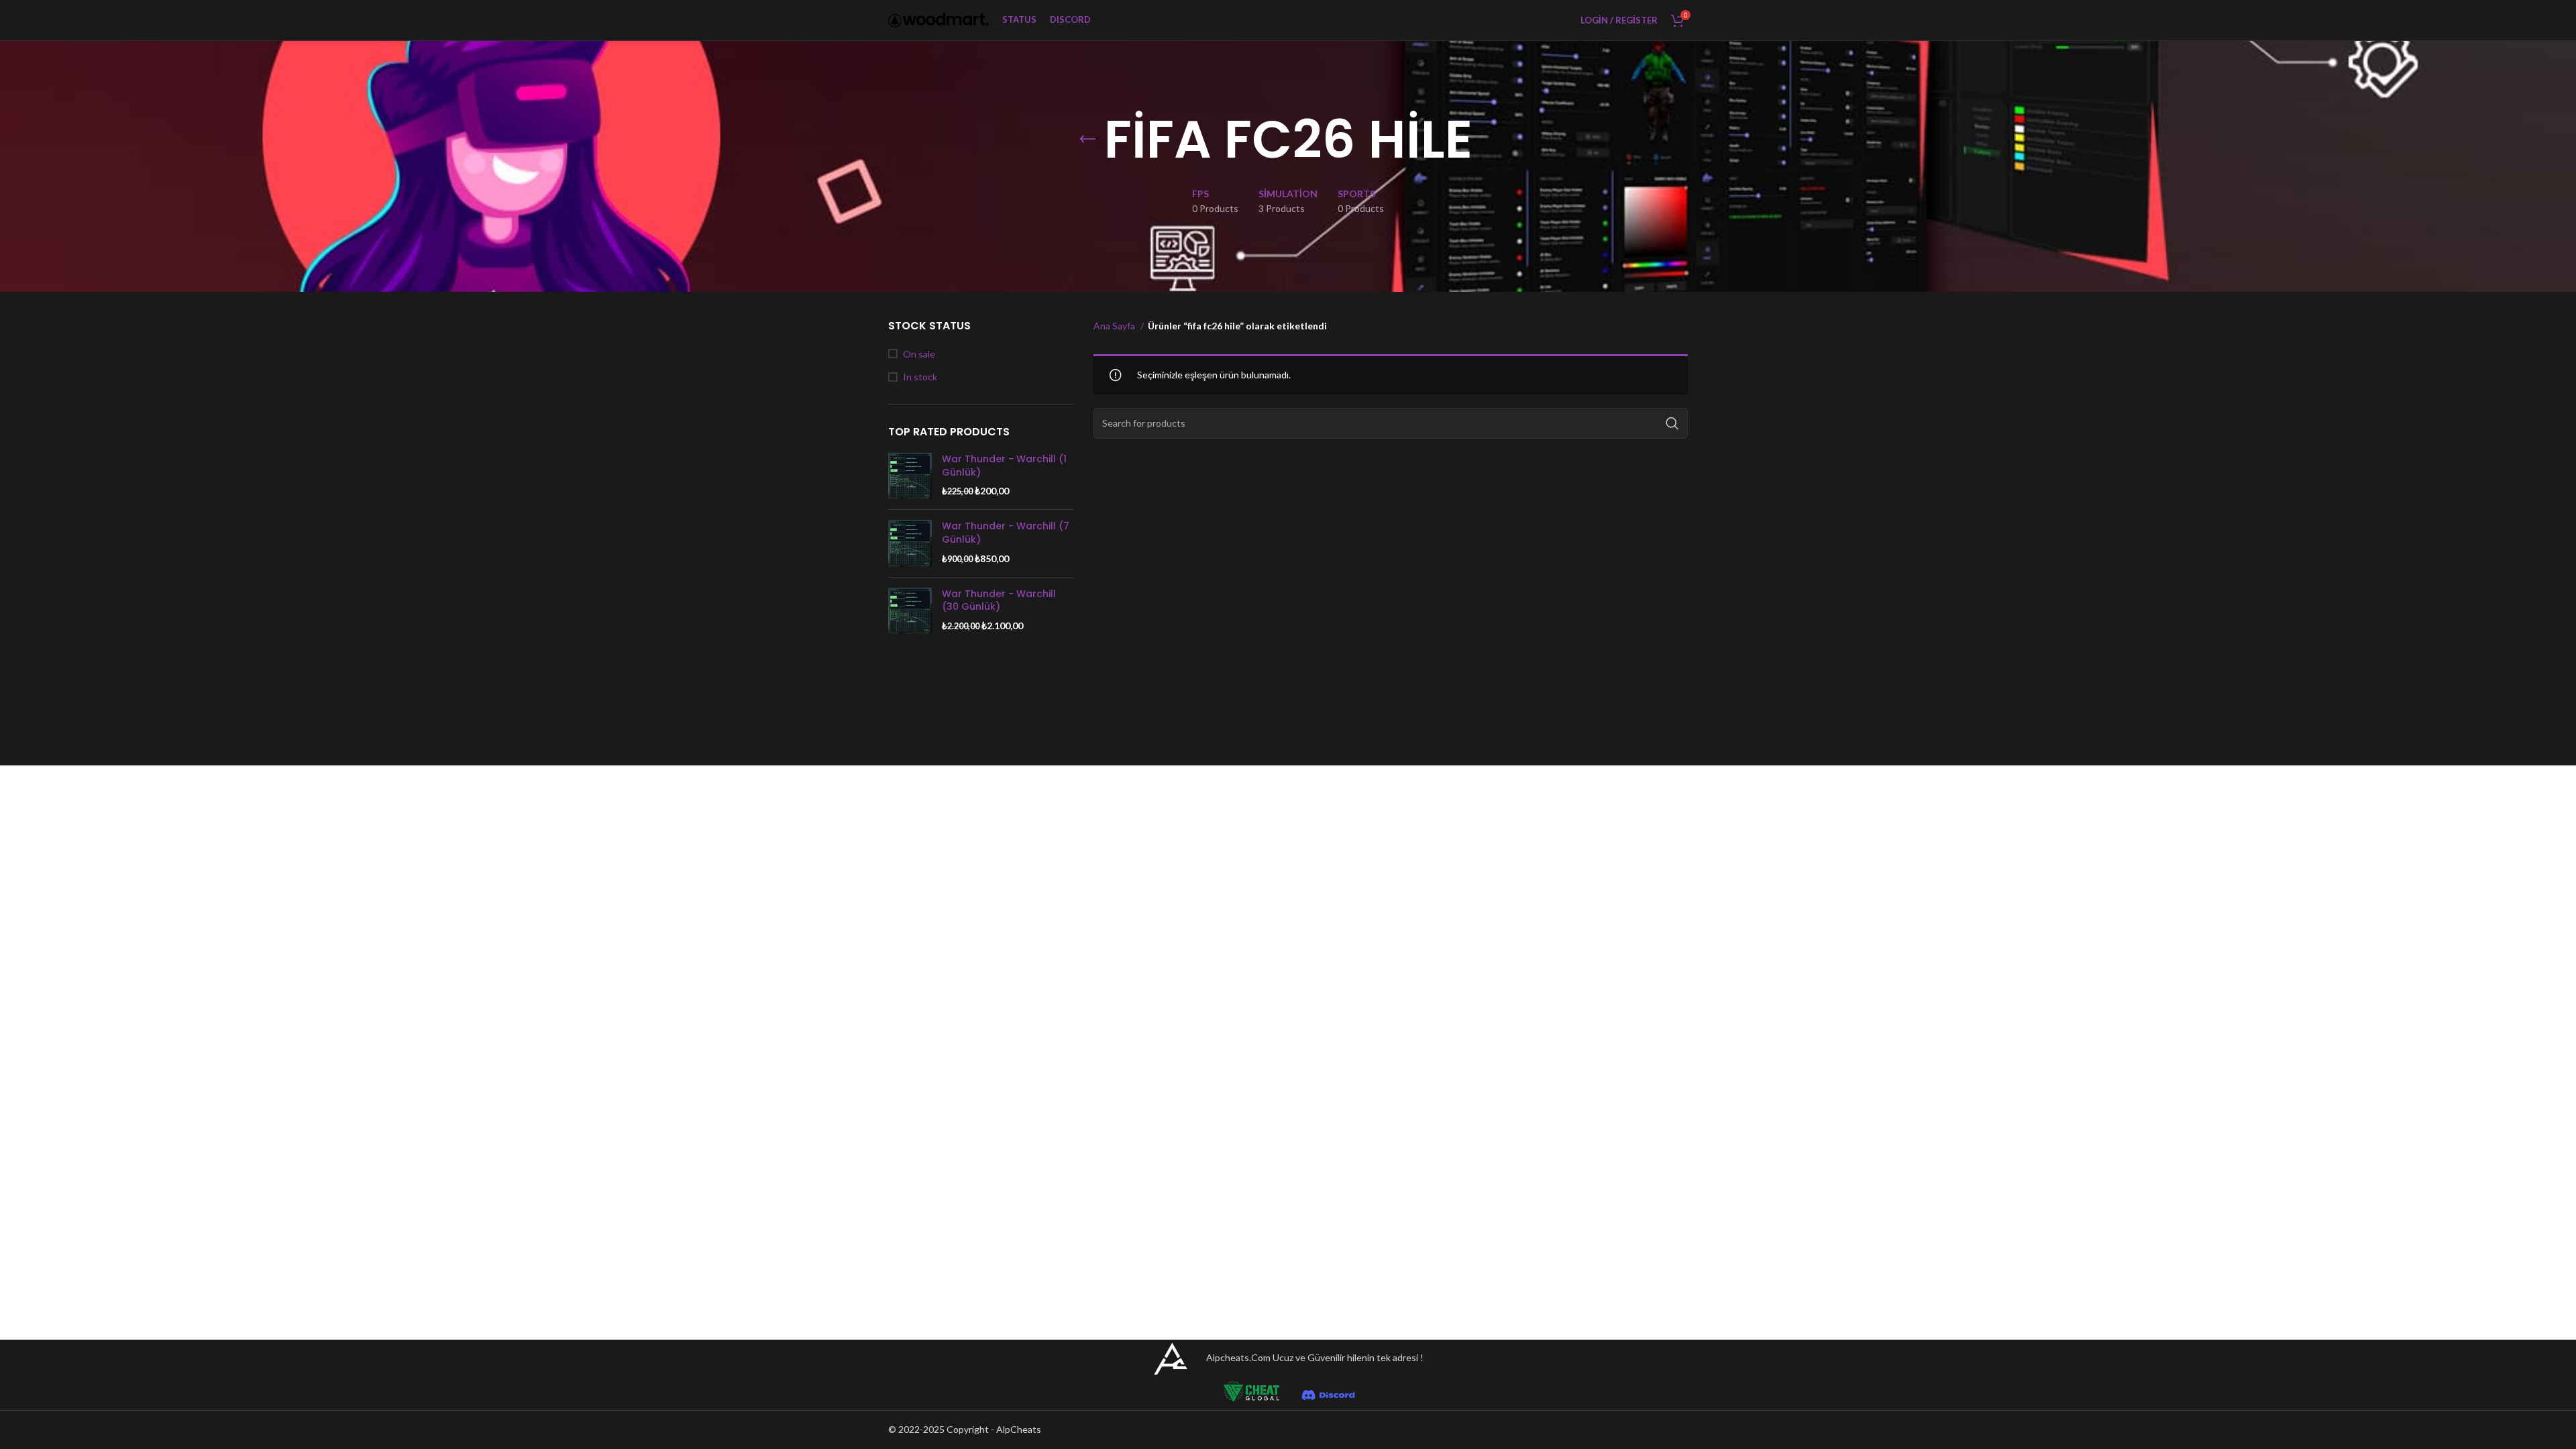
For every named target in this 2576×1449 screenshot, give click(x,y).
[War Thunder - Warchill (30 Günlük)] (910, 611)
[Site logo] (938, 19)
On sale (919, 354)
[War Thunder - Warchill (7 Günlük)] (910, 543)
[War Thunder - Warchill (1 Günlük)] (910, 476)
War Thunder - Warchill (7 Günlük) (1006, 533)
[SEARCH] (1672, 423)
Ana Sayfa (1115, 326)
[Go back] (1087, 140)
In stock (920, 377)
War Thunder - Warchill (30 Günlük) (999, 601)
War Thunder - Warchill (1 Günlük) (1004, 466)
